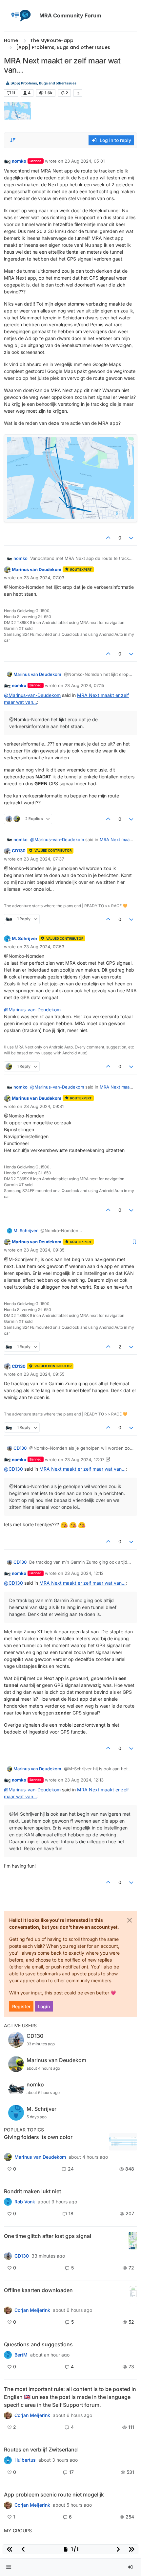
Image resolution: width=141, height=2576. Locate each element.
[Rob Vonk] (8, 2202)
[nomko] (8, 2157)
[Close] (130, 1920)
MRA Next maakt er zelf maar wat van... (82, 1469)
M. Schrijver (25, 938)
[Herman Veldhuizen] (8, 2256)
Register (21, 2006)
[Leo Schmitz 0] (8, 2310)
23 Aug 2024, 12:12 (84, 1573)
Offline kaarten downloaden (38, 2290)
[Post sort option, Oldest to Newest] (13, 140)
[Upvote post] (108, 538)
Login (44, 2006)
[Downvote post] (131, 538)
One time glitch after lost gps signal (48, 2236)
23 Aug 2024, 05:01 (85, 161)
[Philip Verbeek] (8, 2505)
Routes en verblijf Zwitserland (41, 2449)
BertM (21, 2355)
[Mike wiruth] (8, 2355)
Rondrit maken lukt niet (32, 2191)
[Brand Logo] (20, 16)
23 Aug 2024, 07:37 (44, 859)
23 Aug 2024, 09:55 (44, 1374)
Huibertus (25, 2460)
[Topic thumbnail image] (123, 2142)
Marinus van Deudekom (37, 569)
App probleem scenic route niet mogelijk (54, 2495)
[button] (9, 2567)
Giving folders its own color (38, 2137)
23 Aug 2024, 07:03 (44, 578)
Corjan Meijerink (32, 2310)
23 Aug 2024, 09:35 (44, 1250)
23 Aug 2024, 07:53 (44, 947)
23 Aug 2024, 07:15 (84, 685)
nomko (19, 161)
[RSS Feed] (78, 93)
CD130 (19, 851)
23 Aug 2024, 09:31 (44, 1106)
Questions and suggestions (38, 2344)
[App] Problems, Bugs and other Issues (43, 83)
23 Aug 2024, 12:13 (84, 1780)
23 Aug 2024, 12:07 (84, 1460)
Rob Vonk (25, 2202)
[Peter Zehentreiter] (8, 2415)
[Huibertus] (8, 2460)
